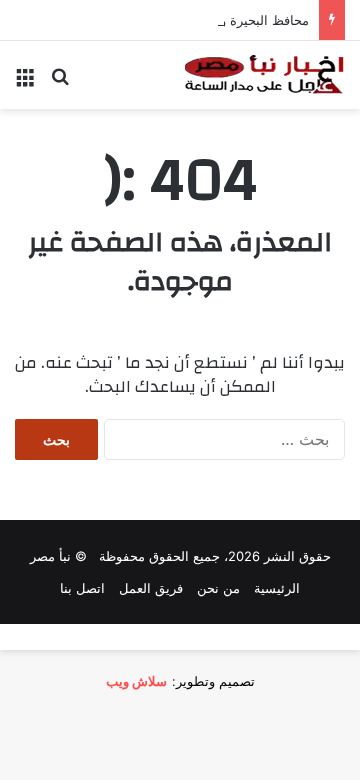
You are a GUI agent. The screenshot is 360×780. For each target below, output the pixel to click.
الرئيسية (277, 588)
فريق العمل (151, 588)
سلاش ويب (136, 681)
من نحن (218, 588)
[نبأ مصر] (265, 75)
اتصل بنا (82, 588)
